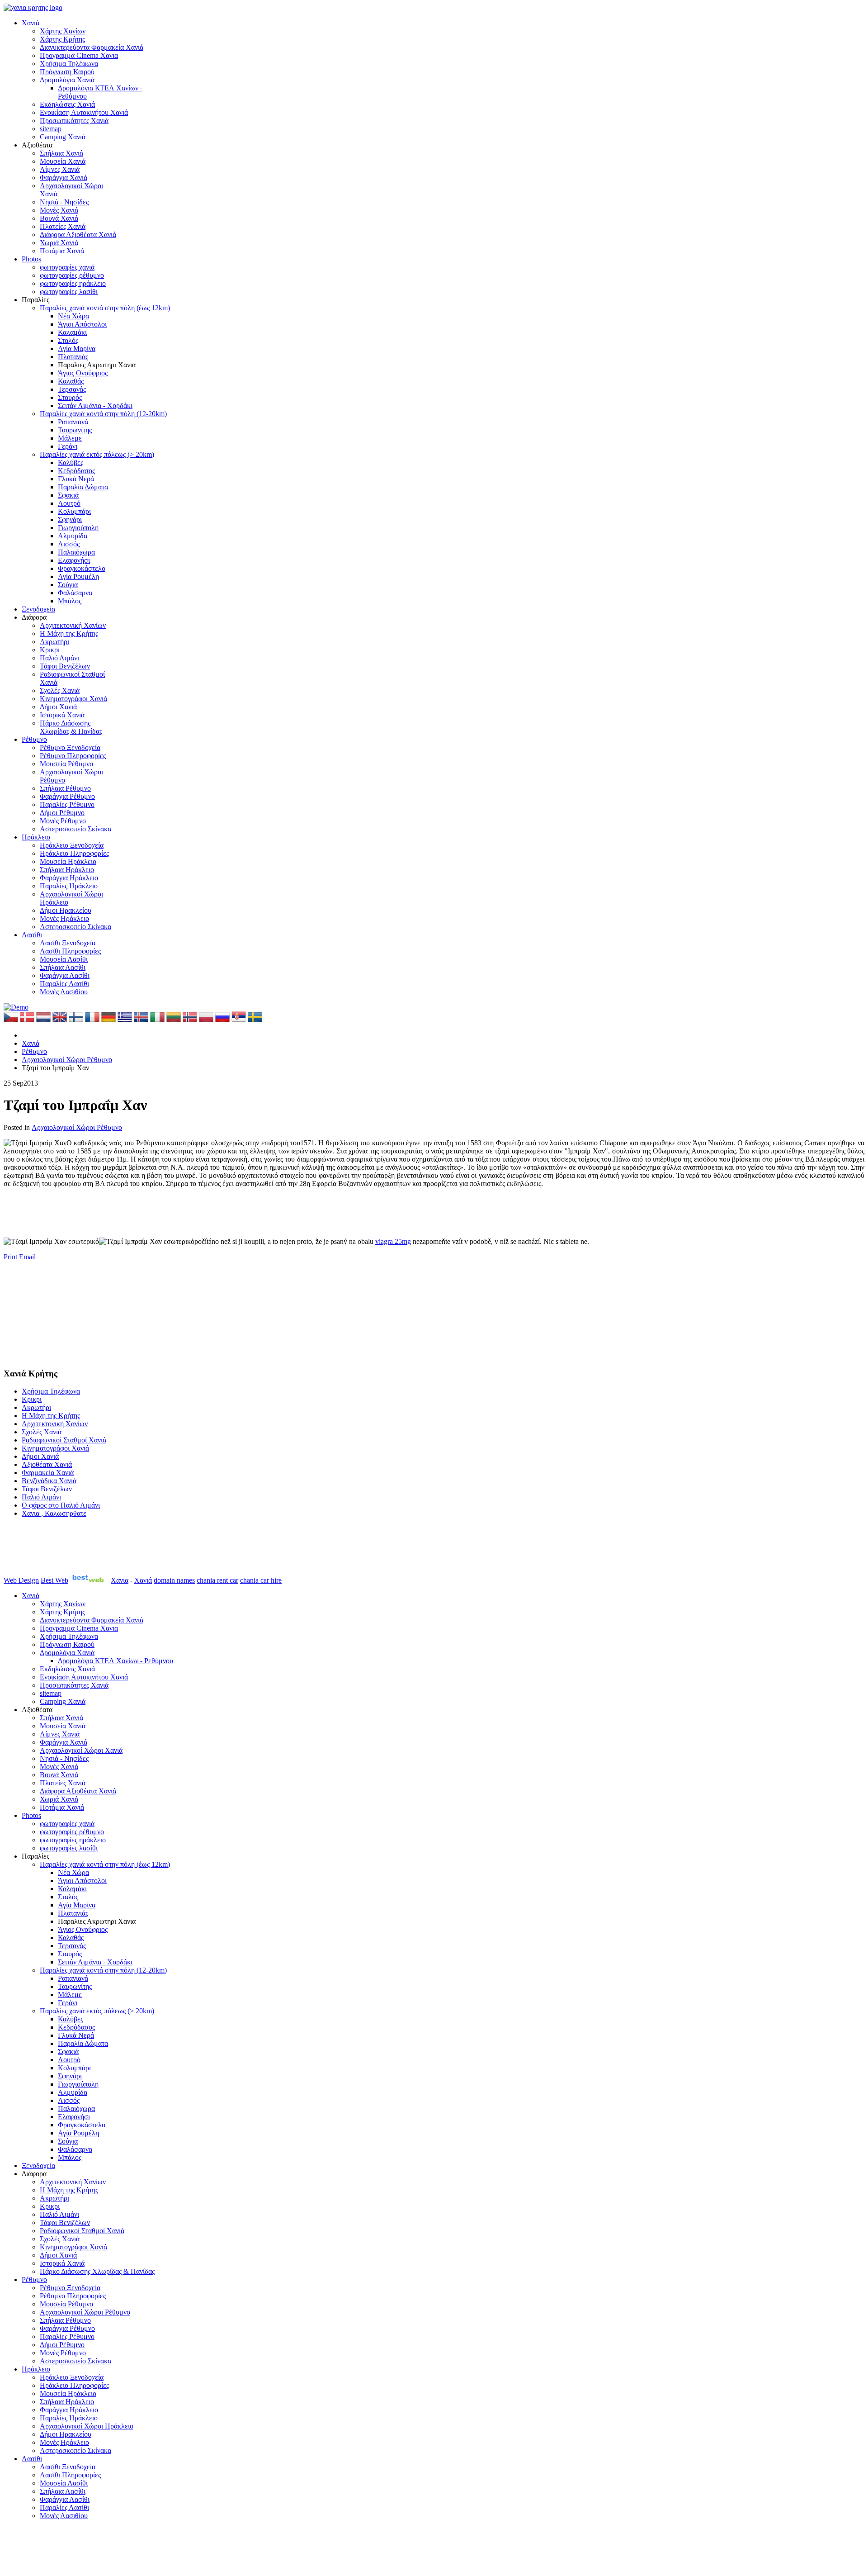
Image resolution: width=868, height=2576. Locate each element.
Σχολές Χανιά (60, 690)
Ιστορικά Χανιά (62, 715)
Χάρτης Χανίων (63, 31)
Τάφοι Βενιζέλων (65, 666)
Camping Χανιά (63, 137)
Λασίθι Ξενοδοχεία (68, 943)
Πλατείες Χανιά (63, 226)
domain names (174, 1580)
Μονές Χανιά (59, 210)
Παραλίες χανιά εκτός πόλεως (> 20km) (97, 454)
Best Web (54, 1580)
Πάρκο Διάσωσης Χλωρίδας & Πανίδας (71, 727)
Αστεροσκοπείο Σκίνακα (75, 829)
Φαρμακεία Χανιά (48, 1473)
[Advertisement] (168, 1208)
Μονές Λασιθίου (64, 992)
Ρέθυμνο (34, 739)
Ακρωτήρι (54, 642)
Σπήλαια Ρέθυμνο (65, 788)
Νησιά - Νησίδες (64, 202)
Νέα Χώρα (73, 316)
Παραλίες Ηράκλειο (69, 886)
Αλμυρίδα (73, 536)
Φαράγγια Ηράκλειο (69, 878)
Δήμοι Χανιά (58, 707)
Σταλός (68, 340)
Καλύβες (71, 463)
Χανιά (31, 23)
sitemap (51, 129)
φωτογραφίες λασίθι (69, 292)
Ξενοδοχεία (38, 609)
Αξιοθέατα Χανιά (47, 1464)
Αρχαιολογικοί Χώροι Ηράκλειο (87, 2426)
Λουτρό (69, 503)
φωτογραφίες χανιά (67, 267)
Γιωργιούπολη (78, 528)
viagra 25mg (393, 1241)
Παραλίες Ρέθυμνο (67, 804)
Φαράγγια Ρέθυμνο (67, 796)
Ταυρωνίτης (75, 430)
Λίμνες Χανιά (60, 169)
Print (11, 1257)
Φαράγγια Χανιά (64, 178)
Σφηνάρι (70, 519)
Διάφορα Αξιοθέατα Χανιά (78, 235)
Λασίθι (32, 935)
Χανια (120, 1580)
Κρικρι (50, 650)
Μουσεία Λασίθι (64, 959)
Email (27, 1257)
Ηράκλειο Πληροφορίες (74, 853)
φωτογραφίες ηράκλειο (73, 283)
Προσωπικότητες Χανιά (74, 121)
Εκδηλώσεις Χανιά (67, 104)
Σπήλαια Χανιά (61, 153)
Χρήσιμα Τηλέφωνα (69, 64)
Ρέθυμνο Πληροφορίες (73, 756)
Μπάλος (70, 601)
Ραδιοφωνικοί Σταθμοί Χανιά (64, 1440)
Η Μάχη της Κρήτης (69, 633)
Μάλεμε (70, 438)
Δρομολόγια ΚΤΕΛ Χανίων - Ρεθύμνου (116, 1661)
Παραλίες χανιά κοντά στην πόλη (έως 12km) (105, 308)
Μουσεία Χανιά (63, 161)
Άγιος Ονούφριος (83, 373)
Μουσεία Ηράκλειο (68, 861)
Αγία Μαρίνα (77, 349)
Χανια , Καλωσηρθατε (54, 1513)
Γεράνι (68, 446)
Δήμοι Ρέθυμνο (62, 813)
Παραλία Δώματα (83, 487)
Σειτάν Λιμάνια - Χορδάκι (95, 406)
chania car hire (261, 1580)
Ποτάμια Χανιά (62, 251)
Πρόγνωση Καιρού (67, 72)
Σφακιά (68, 495)
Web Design (21, 1580)
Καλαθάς (71, 381)
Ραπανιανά (73, 422)
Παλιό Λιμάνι (59, 658)
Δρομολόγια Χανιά (67, 80)
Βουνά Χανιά (59, 218)
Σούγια (68, 585)
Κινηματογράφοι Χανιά (73, 699)
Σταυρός (70, 397)
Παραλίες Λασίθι (64, 984)
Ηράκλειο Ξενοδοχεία (72, 845)
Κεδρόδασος (76, 471)
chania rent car (217, 1580)
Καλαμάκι (72, 332)
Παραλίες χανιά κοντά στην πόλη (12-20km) (103, 414)
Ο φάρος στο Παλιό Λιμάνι (61, 1505)
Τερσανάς (72, 389)
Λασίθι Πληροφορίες (70, 951)
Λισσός (69, 544)
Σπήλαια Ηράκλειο (67, 870)
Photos (31, 259)
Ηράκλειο (36, 837)
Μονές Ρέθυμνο (63, 821)
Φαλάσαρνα (75, 593)
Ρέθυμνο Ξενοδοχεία (70, 747)
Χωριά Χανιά (59, 243)
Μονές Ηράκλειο (64, 918)
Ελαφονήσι (74, 560)
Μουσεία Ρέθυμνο (66, 764)
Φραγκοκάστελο (82, 568)
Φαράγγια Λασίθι (65, 975)
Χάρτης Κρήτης (62, 39)
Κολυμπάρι (74, 511)
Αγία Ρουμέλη (78, 576)
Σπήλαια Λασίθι (63, 967)
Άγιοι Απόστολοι (82, 324)
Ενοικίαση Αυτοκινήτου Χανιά (84, 112)
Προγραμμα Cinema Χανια (79, 55)
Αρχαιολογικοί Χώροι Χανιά (81, 1750)
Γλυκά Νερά (76, 479)
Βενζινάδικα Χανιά (49, 1481)
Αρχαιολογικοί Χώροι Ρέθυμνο (77, 1127)
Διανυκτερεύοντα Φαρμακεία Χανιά (92, 47)
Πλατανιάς (73, 357)
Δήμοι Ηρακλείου (66, 910)
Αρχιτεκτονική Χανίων (73, 625)
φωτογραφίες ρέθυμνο (72, 275)
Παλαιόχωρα (76, 552)
